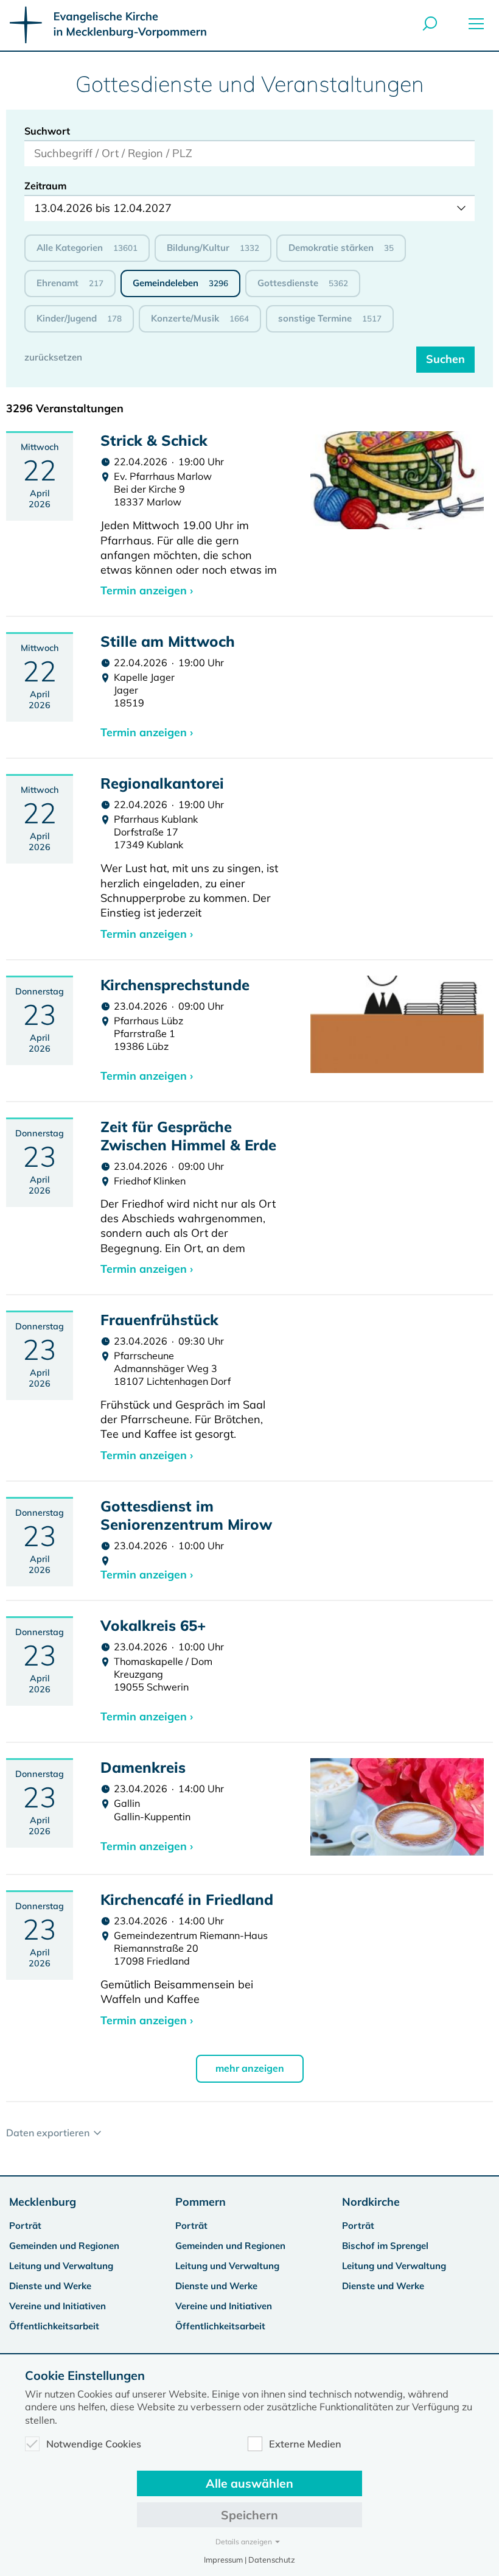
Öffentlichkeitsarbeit (54, 2326)
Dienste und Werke (50, 2286)
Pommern (201, 2202)
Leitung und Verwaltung (61, 2266)
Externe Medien (305, 2444)
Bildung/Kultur (213, 248)
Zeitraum (46, 186)
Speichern (249, 2515)
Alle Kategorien (87, 248)
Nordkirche (371, 2202)
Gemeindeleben (180, 283)
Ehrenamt (70, 283)
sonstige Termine (330, 318)
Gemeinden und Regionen (64, 2246)
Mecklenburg (43, 2202)
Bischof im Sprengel (385, 2246)
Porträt (25, 2226)
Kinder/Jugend (79, 318)
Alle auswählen (249, 2483)
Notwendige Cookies (94, 2444)
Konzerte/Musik (200, 318)
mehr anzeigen (250, 2068)
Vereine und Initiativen (58, 2306)
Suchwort (47, 131)
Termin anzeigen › (147, 590)
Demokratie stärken (341, 248)
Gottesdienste (303, 283)
